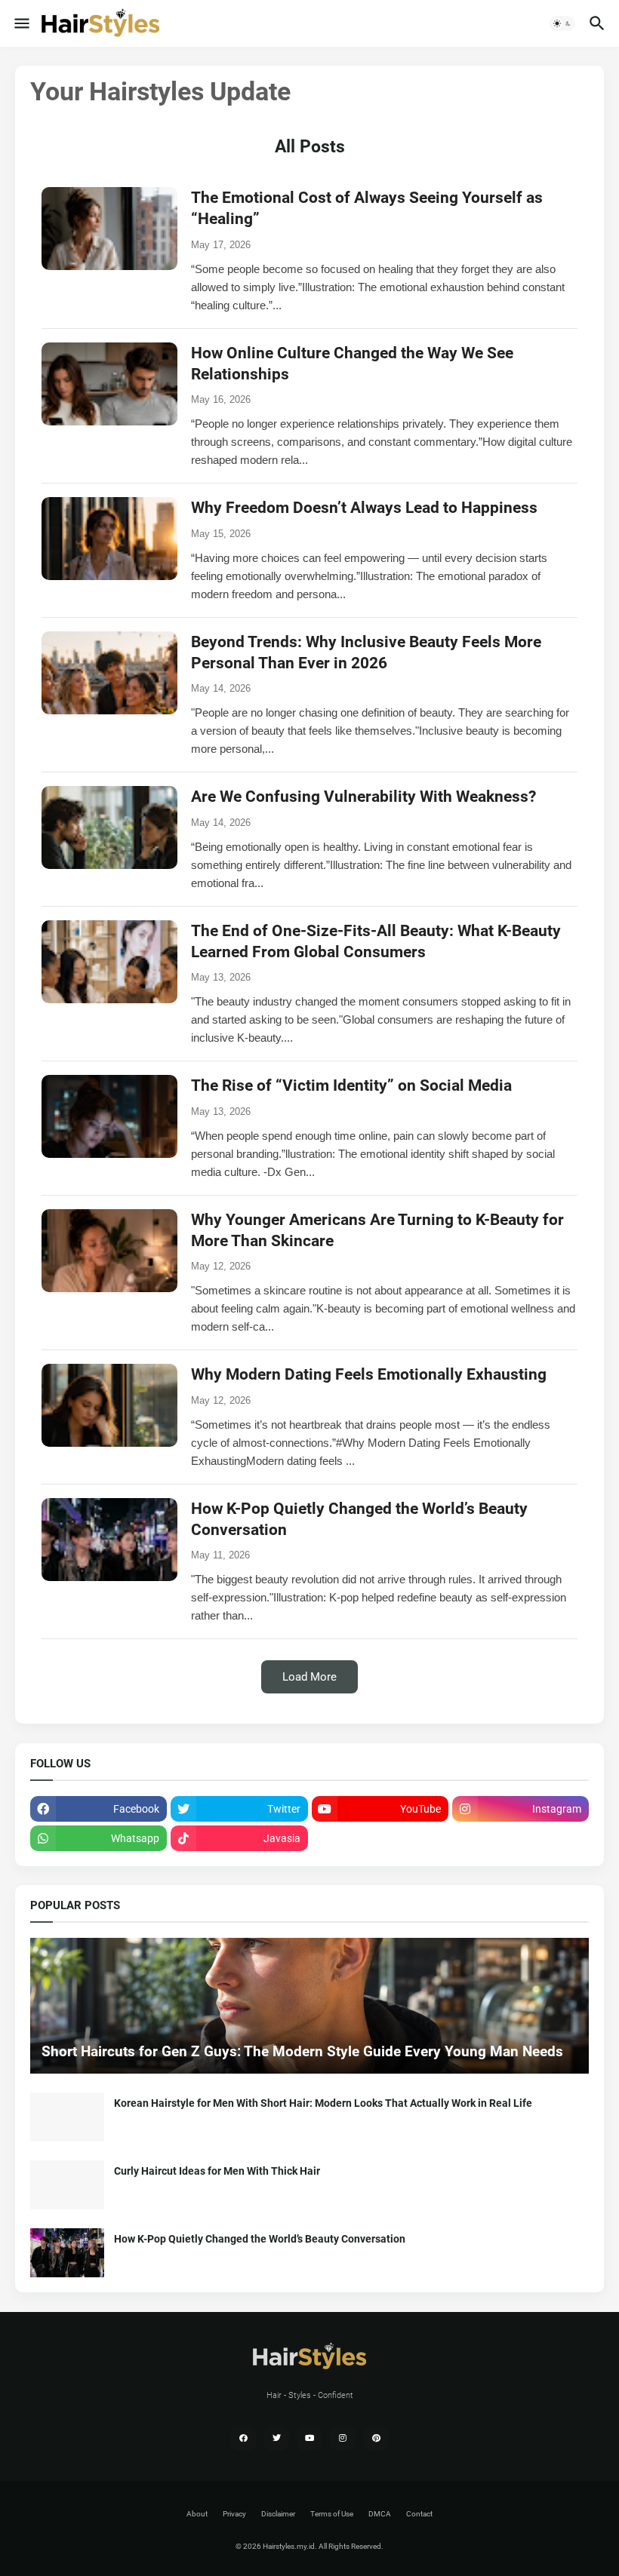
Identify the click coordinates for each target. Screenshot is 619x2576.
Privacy (234, 2514)
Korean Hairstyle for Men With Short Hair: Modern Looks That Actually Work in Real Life (323, 2103)
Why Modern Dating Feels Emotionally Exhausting (369, 1374)
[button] (21, 23)
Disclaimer (278, 2514)
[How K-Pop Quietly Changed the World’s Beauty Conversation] (67, 2253)
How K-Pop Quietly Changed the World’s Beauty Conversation (260, 2239)
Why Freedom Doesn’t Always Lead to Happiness (364, 508)
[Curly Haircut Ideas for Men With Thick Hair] (67, 2185)
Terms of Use (332, 2514)
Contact (419, 2514)
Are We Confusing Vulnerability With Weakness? (363, 797)
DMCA (380, 2514)
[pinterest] (376, 2438)
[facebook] (243, 2438)
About (197, 2514)
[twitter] (276, 2438)
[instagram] (343, 2438)
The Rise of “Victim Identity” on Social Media (351, 1085)
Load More (309, 1677)
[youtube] (309, 2438)
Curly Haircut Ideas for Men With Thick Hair (217, 2171)
